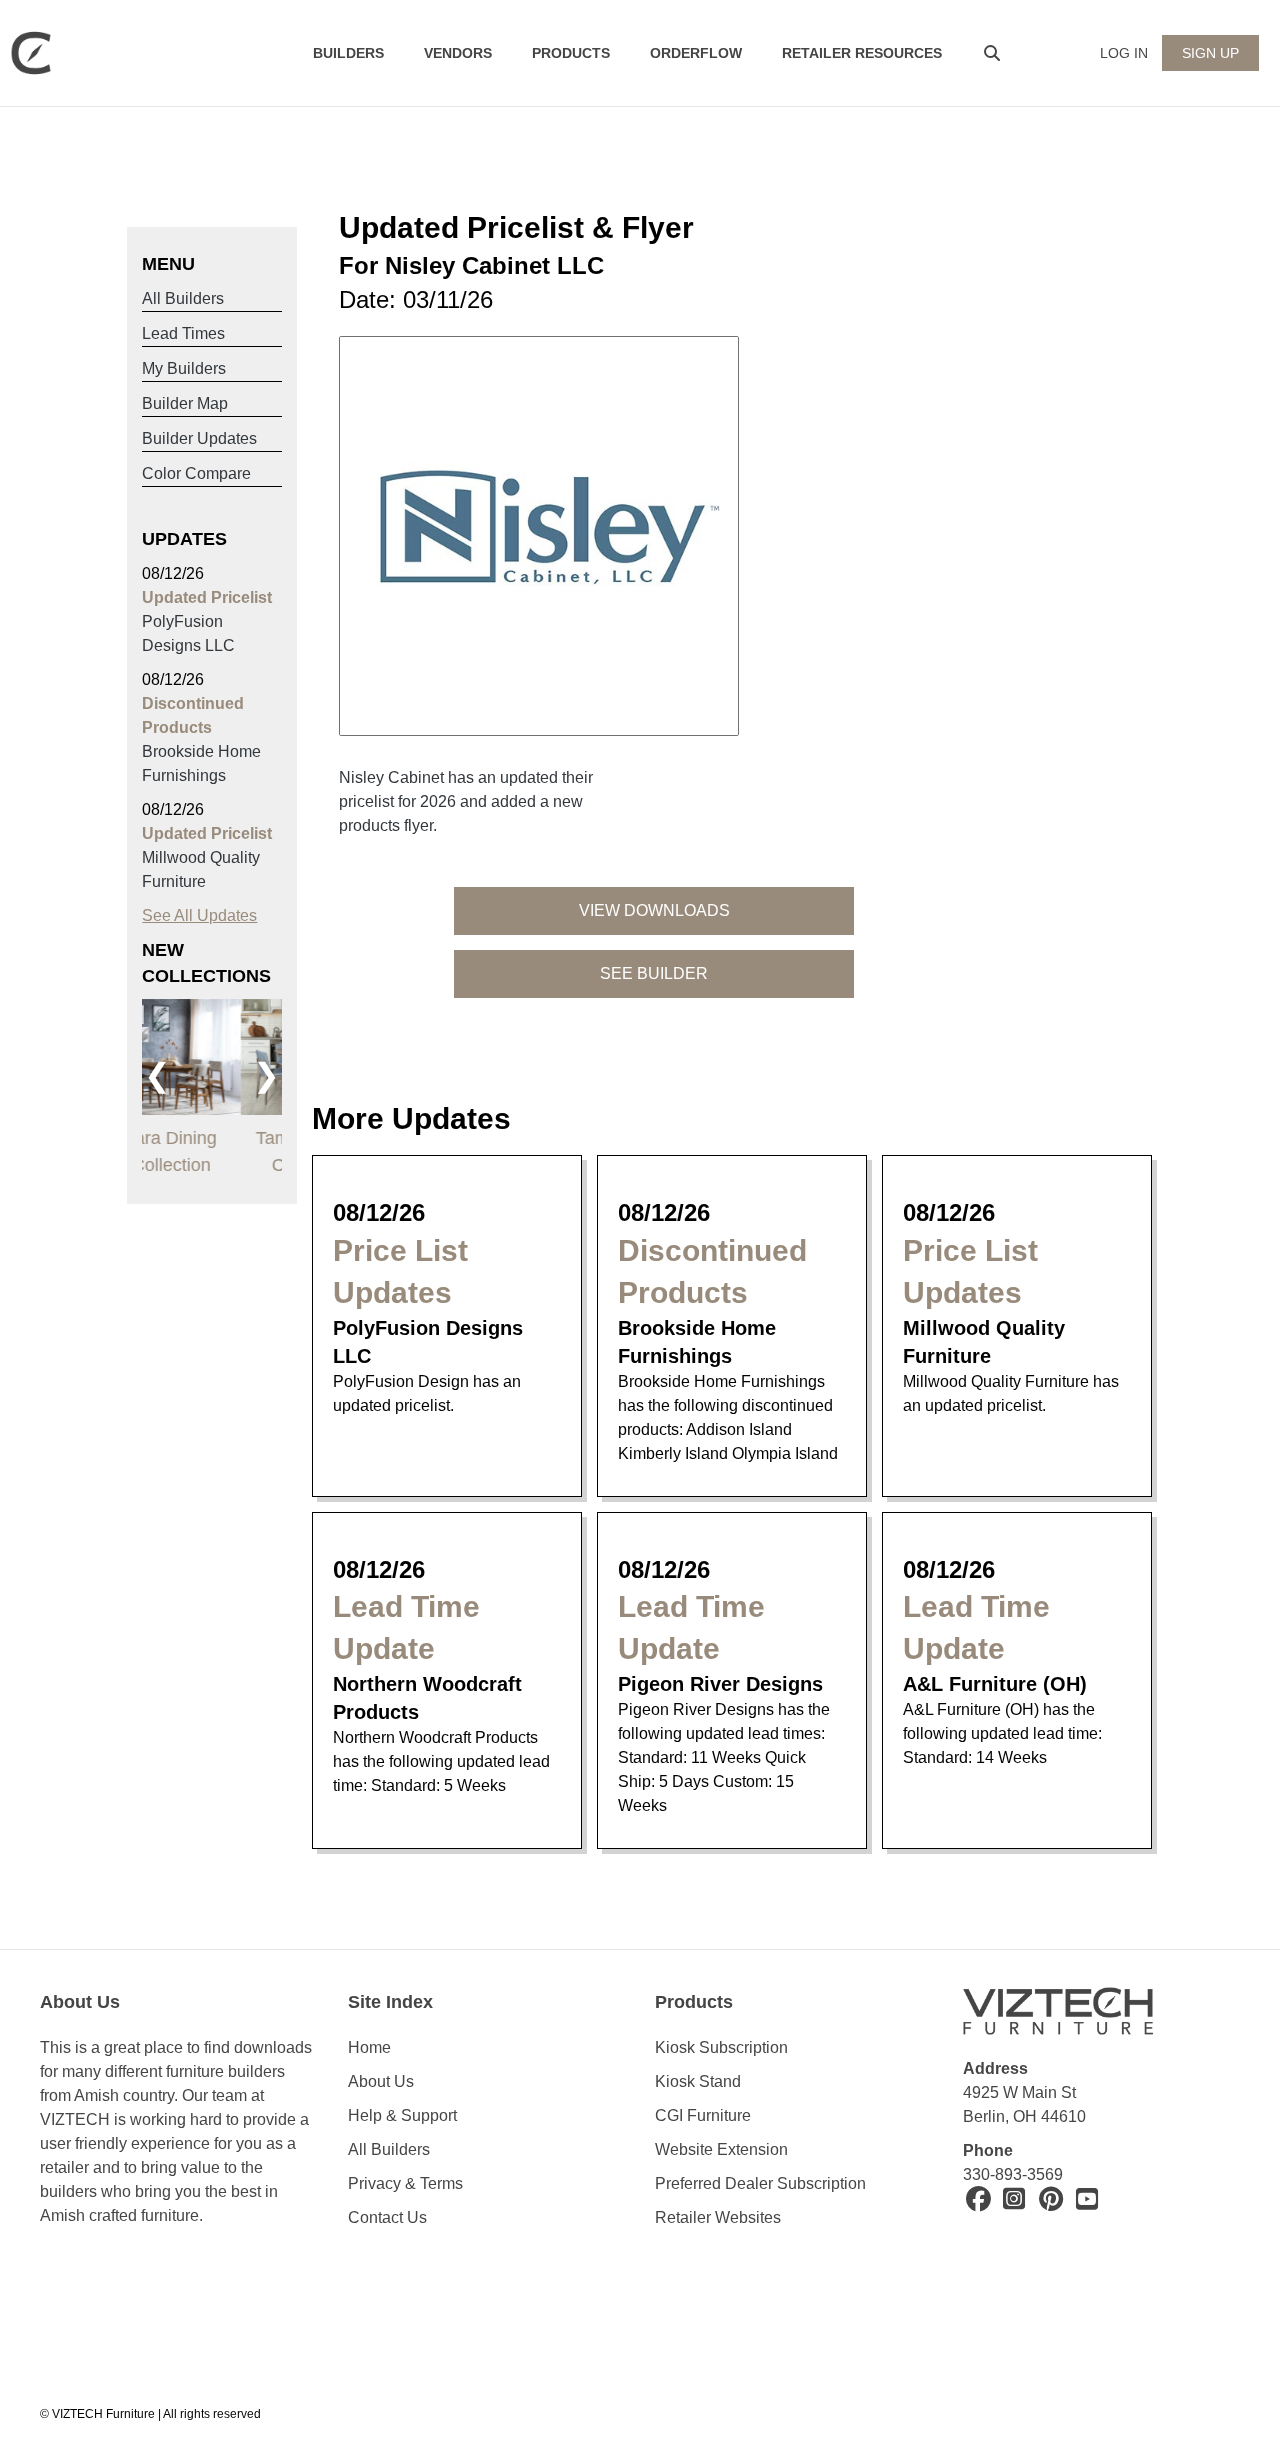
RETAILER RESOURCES (862, 53)
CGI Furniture (703, 2115)
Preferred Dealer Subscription (760, 2183)
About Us (381, 2081)
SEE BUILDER (654, 973)
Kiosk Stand (698, 2081)
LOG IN (1124, 53)
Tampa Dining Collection (212, 1151)
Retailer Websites (718, 2217)
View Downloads (654, 910)
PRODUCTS (571, 53)
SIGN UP (1210, 53)
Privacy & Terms (405, 2183)
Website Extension (723, 2149)
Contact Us (387, 2217)
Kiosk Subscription (721, 2047)
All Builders (389, 2149)
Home (369, 2047)
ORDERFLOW (696, 53)
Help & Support (402, 2115)
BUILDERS (348, 53)
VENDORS (458, 53)
